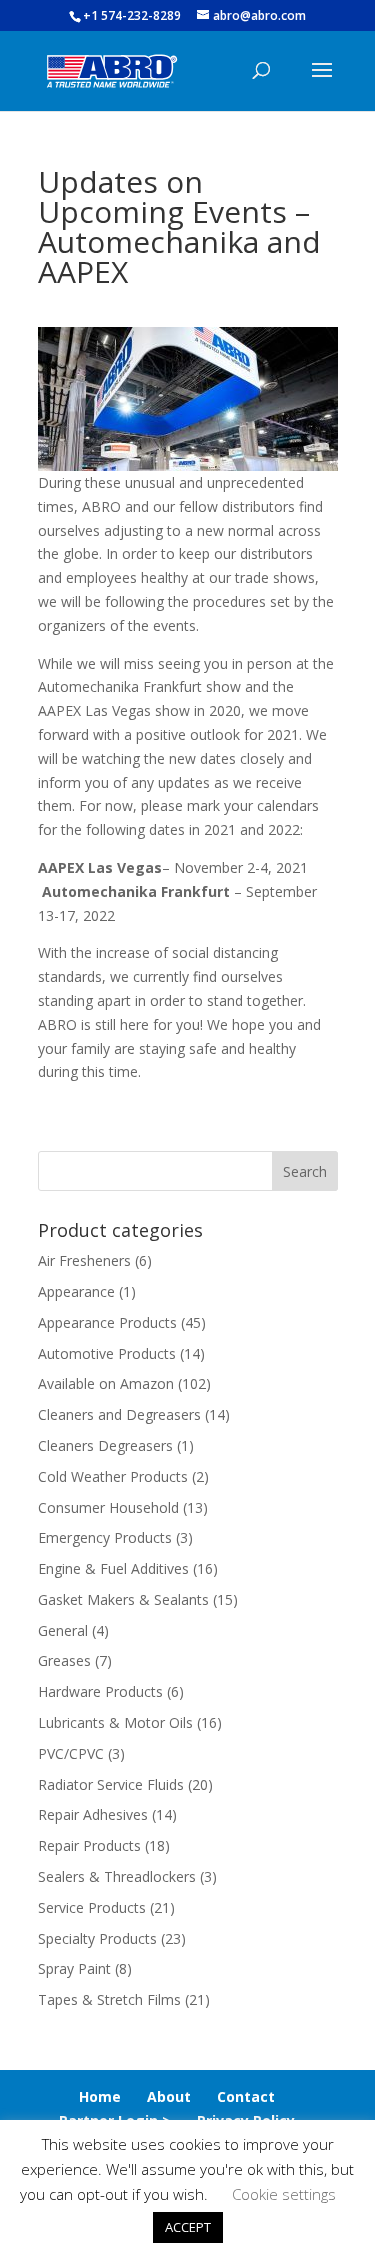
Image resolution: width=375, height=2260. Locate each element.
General (63, 1630)
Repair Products (89, 1845)
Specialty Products (97, 1938)
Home (100, 2096)
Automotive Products (107, 1353)
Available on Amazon (106, 1383)
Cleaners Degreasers (105, 1445)
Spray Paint (74, 1968)
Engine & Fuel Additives (113, 1568)
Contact (246, 2096)
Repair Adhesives (93, 1814)
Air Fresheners (84, 1260)
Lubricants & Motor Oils (115, 1722)
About (169, 2096)
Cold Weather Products (113, 1476)
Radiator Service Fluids (111, 1784)
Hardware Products (100, 1691)
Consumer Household (108, 1507)
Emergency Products (105, 1537)
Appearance (76, 1291)
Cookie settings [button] (284, 2194)
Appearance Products (107, 1322)
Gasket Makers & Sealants (123, 1599)
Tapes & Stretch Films (109, 1999)
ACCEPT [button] (188, 2227)
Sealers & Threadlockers (117, 1876)
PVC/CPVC (71, 1753)
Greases (64, 1660)
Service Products (92, 1907)
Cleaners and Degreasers (119, 1414)
